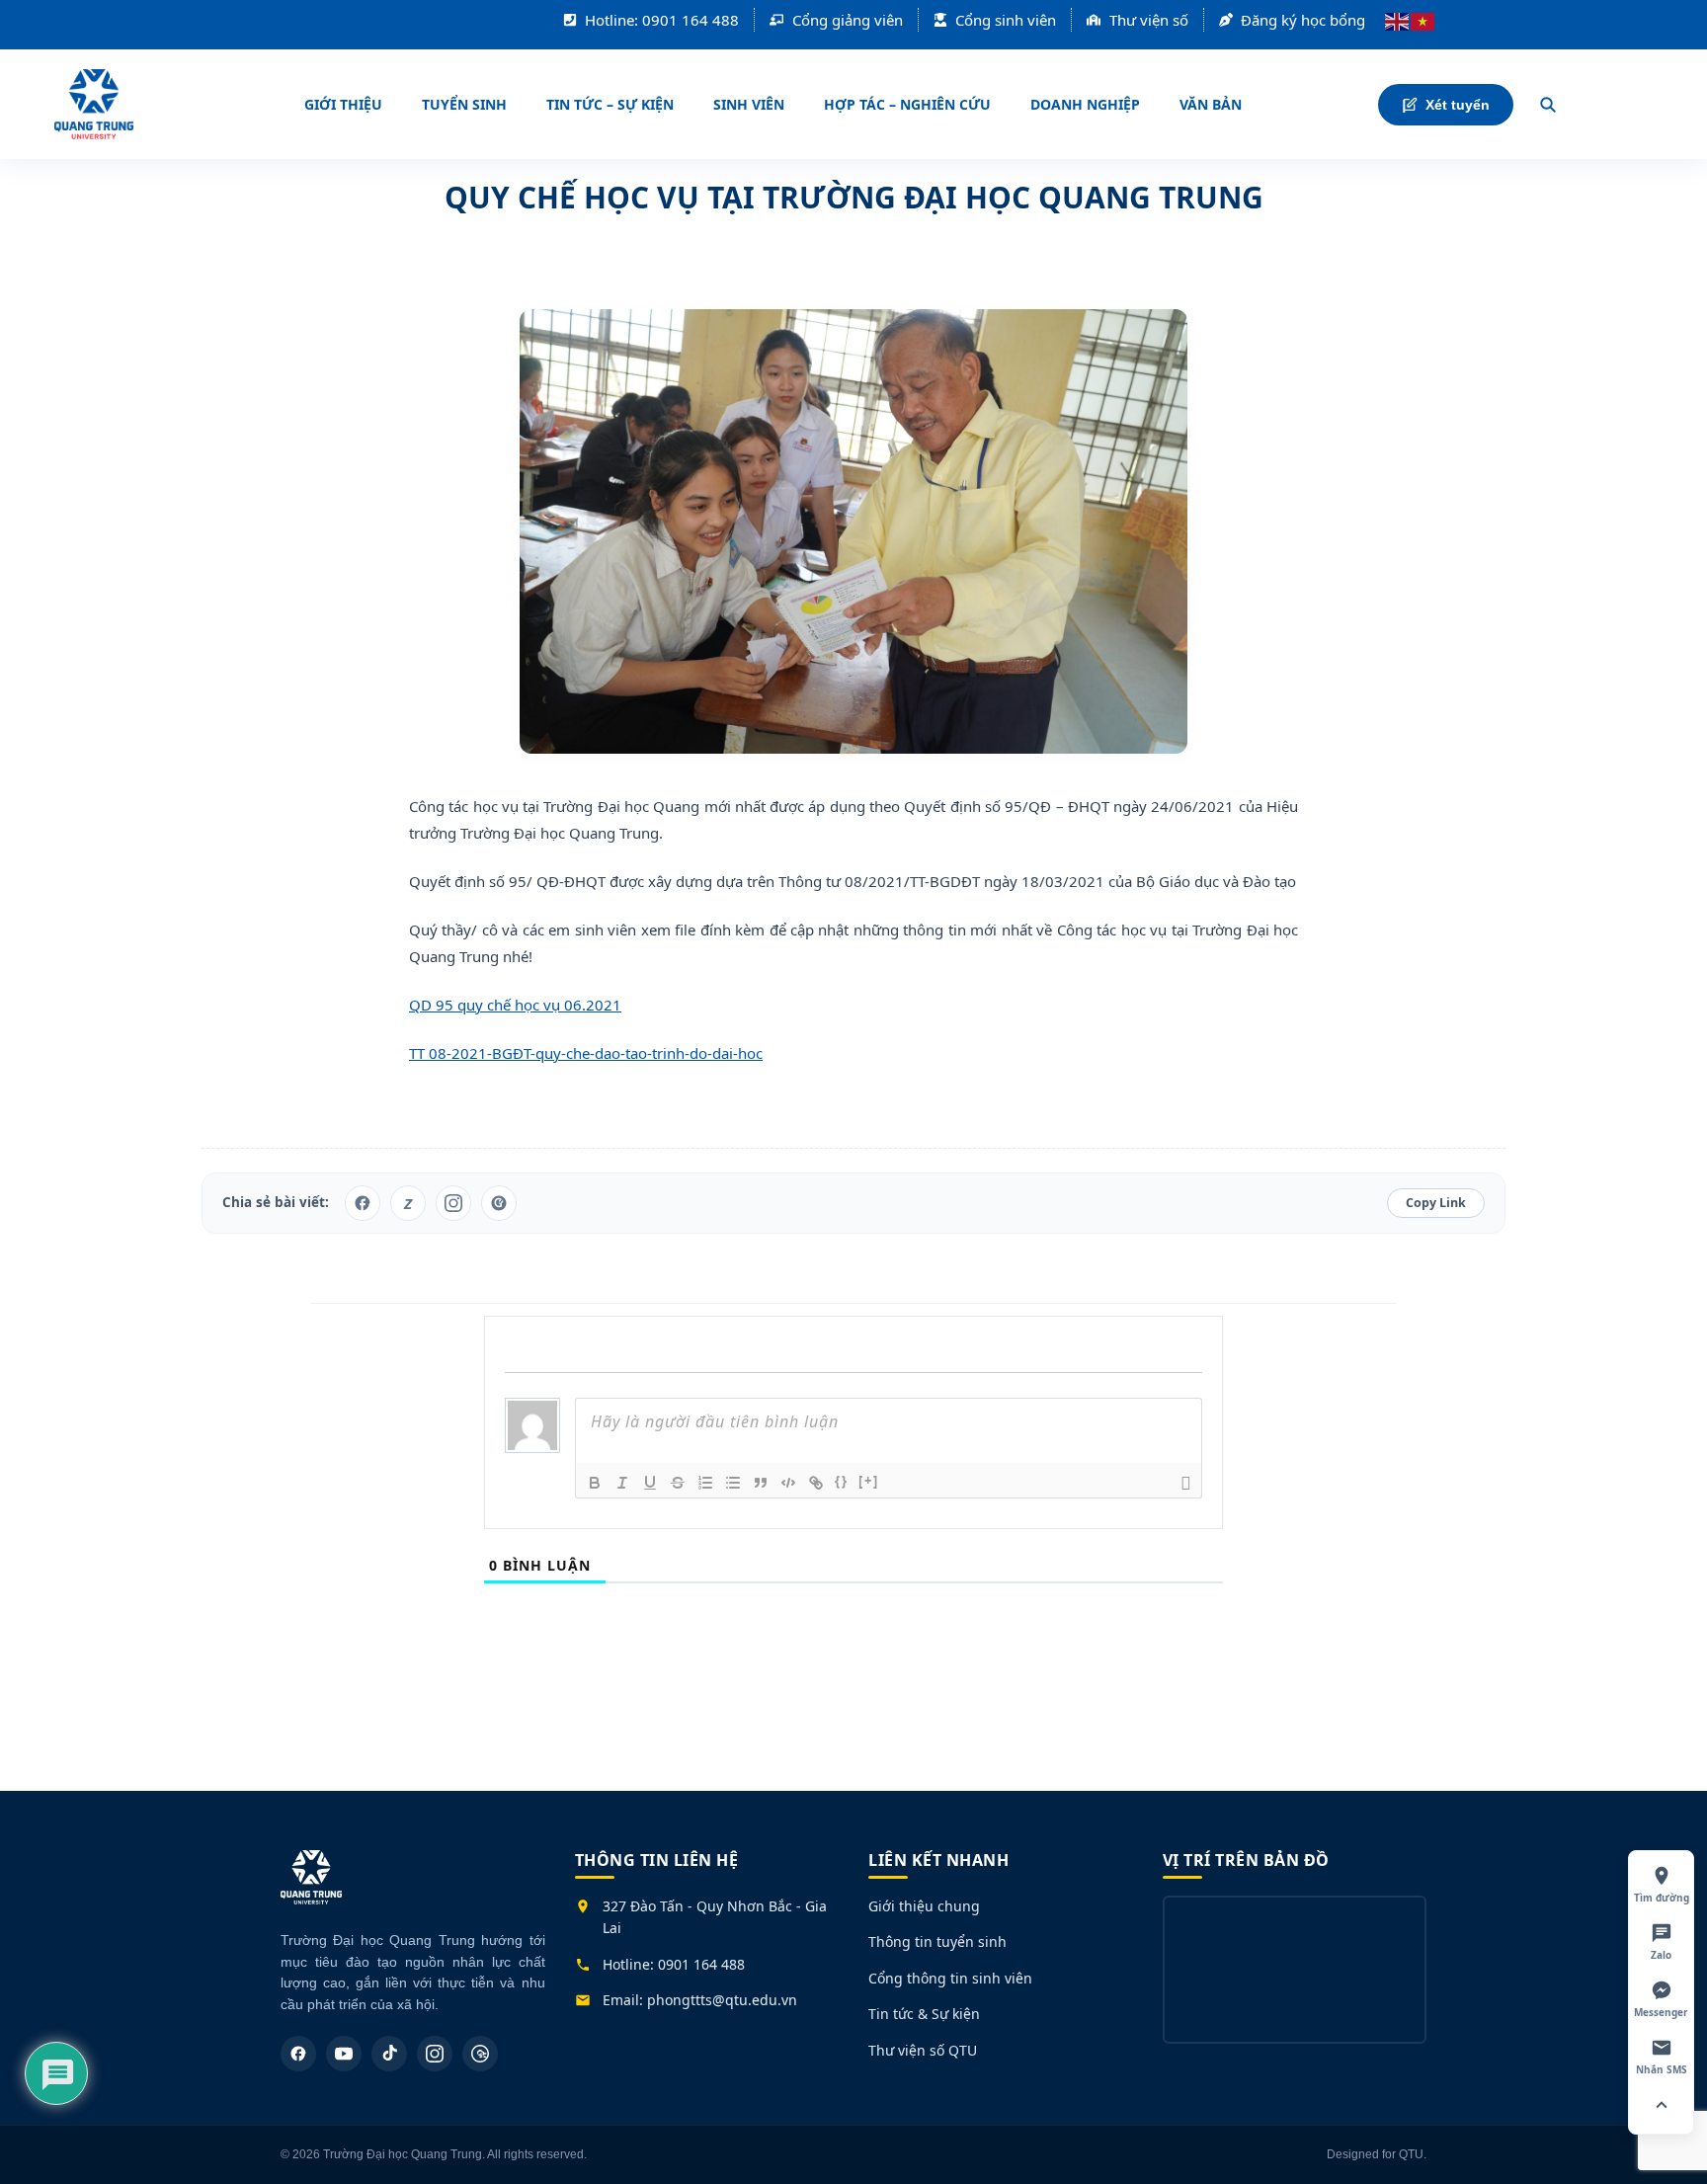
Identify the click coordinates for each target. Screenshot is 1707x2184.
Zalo (1661, 1955)
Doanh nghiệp (1085, 104)
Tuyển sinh (464, 104)
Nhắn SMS (1662, 2069)
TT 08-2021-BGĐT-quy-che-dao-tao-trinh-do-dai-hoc (586, 1053)
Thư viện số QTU (923, 2050)
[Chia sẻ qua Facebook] (363, 1203)
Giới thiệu (343, 104)
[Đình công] (678, 1483)
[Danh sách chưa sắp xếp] (733, 1483)
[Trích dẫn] (761, 1483)
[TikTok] (389, 2054)
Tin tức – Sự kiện (610, 104)
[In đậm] (595, 1483)
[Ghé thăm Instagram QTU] (453, 1203)
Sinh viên (749, 104)
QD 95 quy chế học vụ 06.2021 (515, 1005)
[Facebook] (298, 2054)
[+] (869, 1481)
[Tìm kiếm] (1548, 105)
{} (842, 1481)
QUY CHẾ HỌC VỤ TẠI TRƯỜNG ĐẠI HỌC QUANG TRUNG (854, 197)
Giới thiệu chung (924, 1906)
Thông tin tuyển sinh (937, 1941)
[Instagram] (435, 2054)
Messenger (1661, 2012)
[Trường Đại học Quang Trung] (311, 1887)
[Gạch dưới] (650, 1483)
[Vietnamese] (1423, 20)
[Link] (816, 1483)
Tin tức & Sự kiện (924, 2014)
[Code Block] (788, 1483)
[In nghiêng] (622, 1483)
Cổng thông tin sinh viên (950, 1978)
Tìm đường (1662, 1898)
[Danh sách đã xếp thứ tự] (705, 1483)
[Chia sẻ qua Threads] (499, 1203)
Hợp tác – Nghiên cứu (907, 104)
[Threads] (480, 2054)
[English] (1398, 20)
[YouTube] (344, 2054)
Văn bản (1211, 104)
